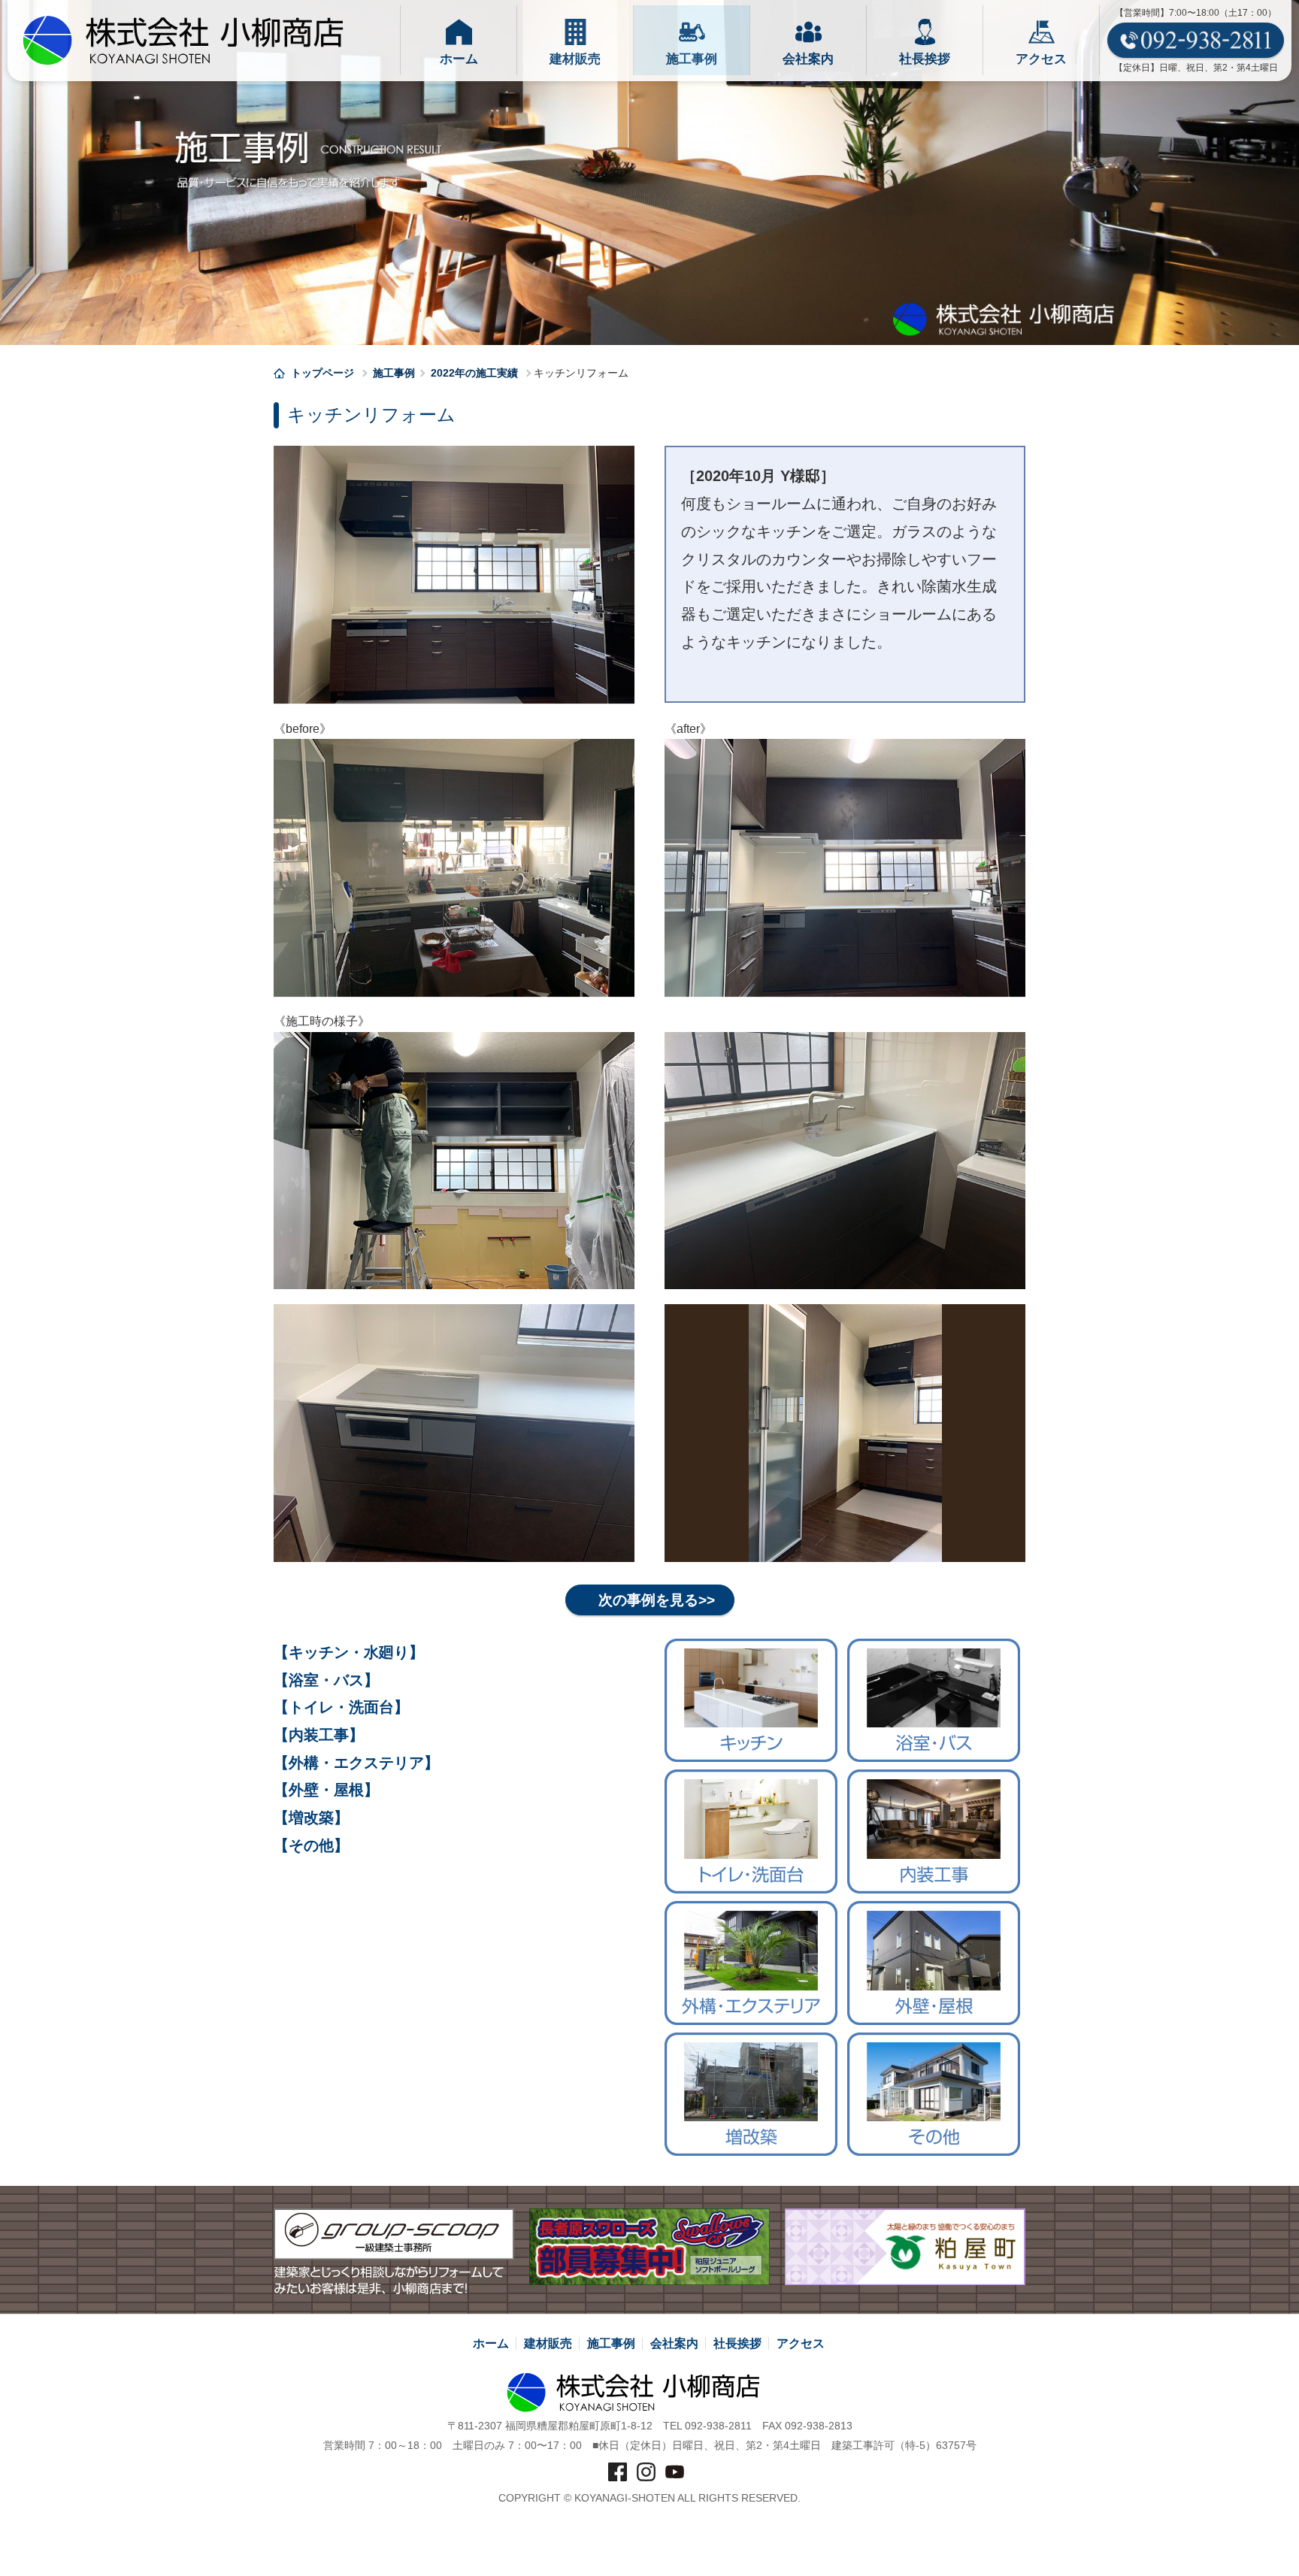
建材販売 (548, 2343)
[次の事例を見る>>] (650, 1585)
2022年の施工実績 (474, 373)
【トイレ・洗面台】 (341, 1707)
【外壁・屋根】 (326, 1790)
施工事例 (394, 373)
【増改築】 (311, 1818)
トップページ (324, 373)
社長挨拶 (737, 2343)
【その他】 (311, 1845)
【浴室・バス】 (326, 1680)
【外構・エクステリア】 (356, 1763)
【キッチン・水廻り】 (349, 1652)
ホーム (491, 2343)
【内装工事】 (319, 1735)
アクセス (801, 2343)
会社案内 (674, 2343)
